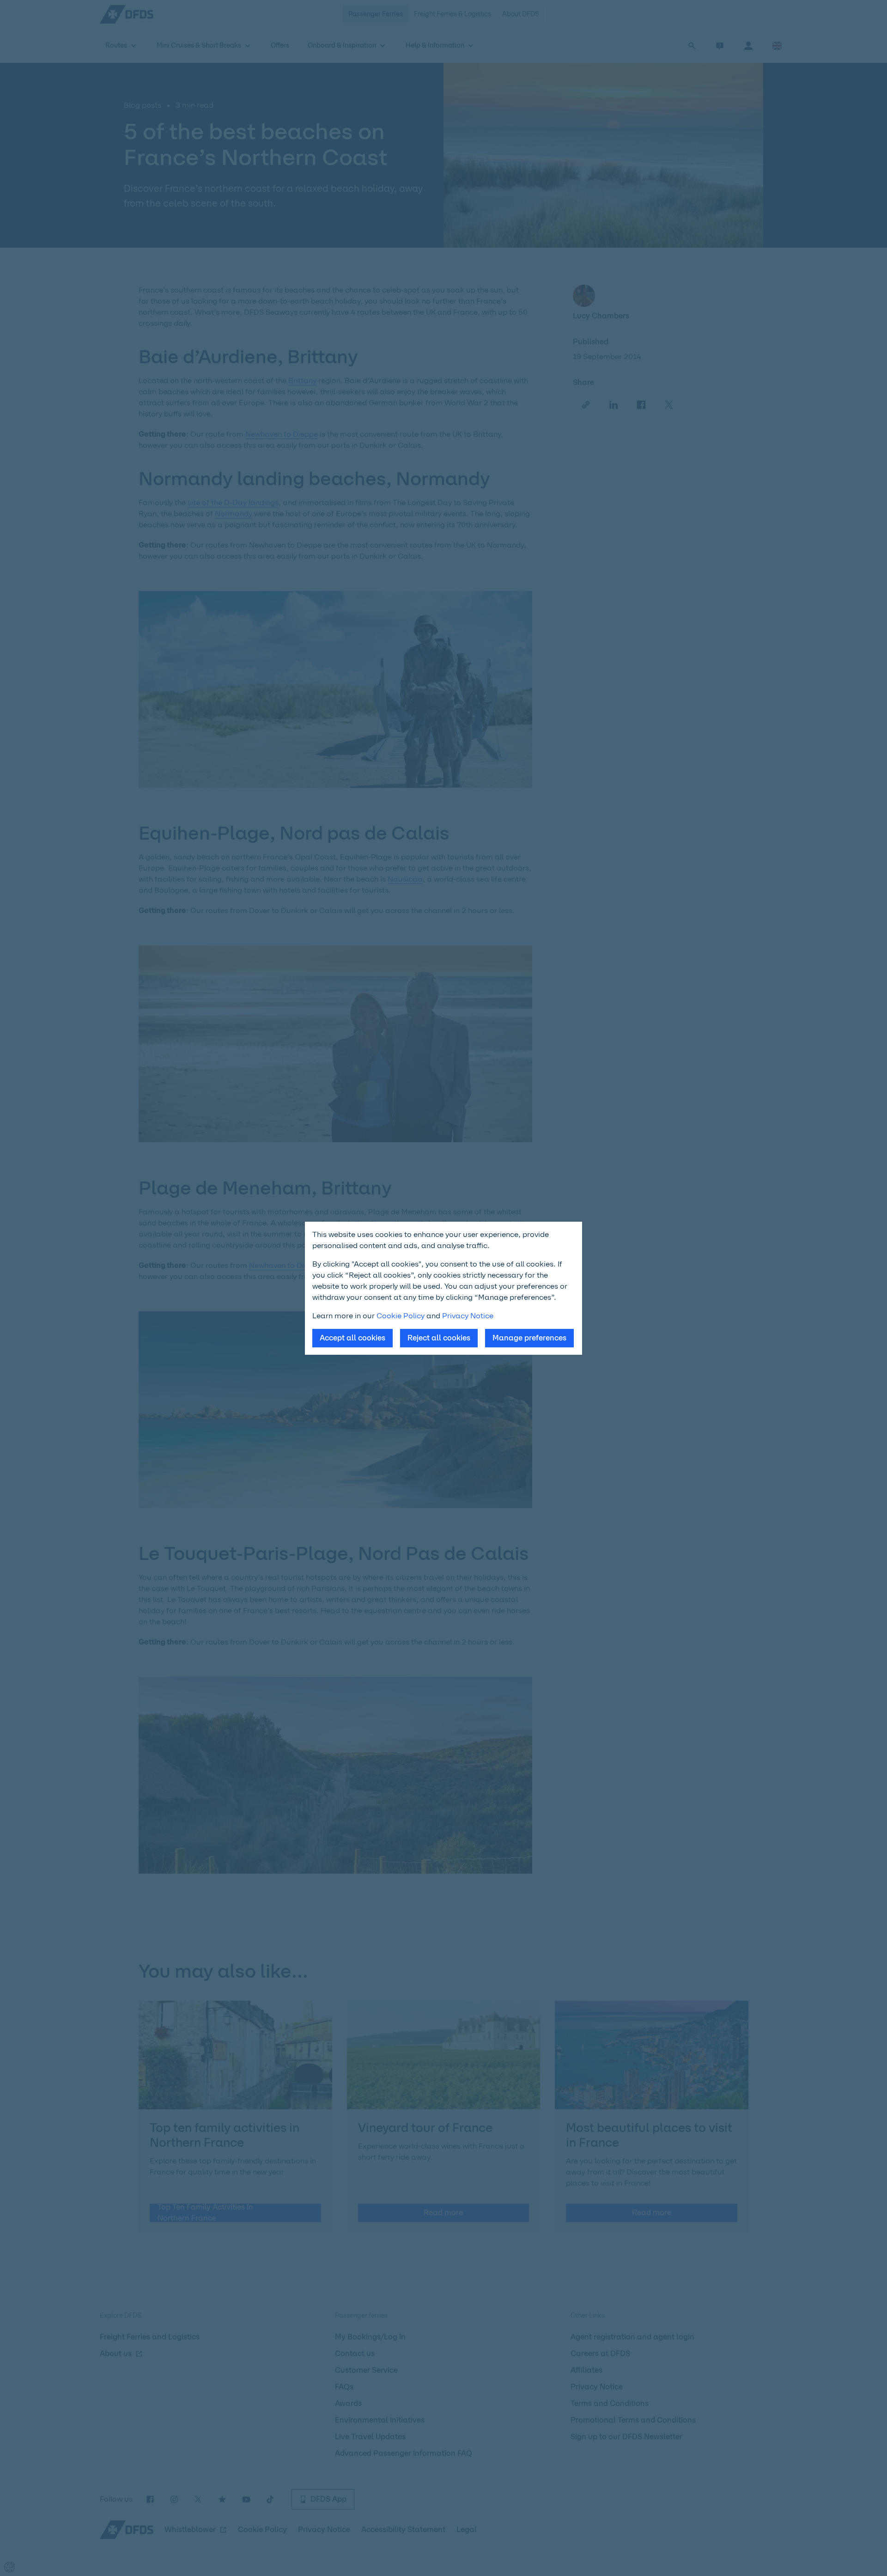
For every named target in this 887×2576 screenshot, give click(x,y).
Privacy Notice (468, 1316)
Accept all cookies (352, 1338)
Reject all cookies (439, 1338)
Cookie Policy (401, 1316)
